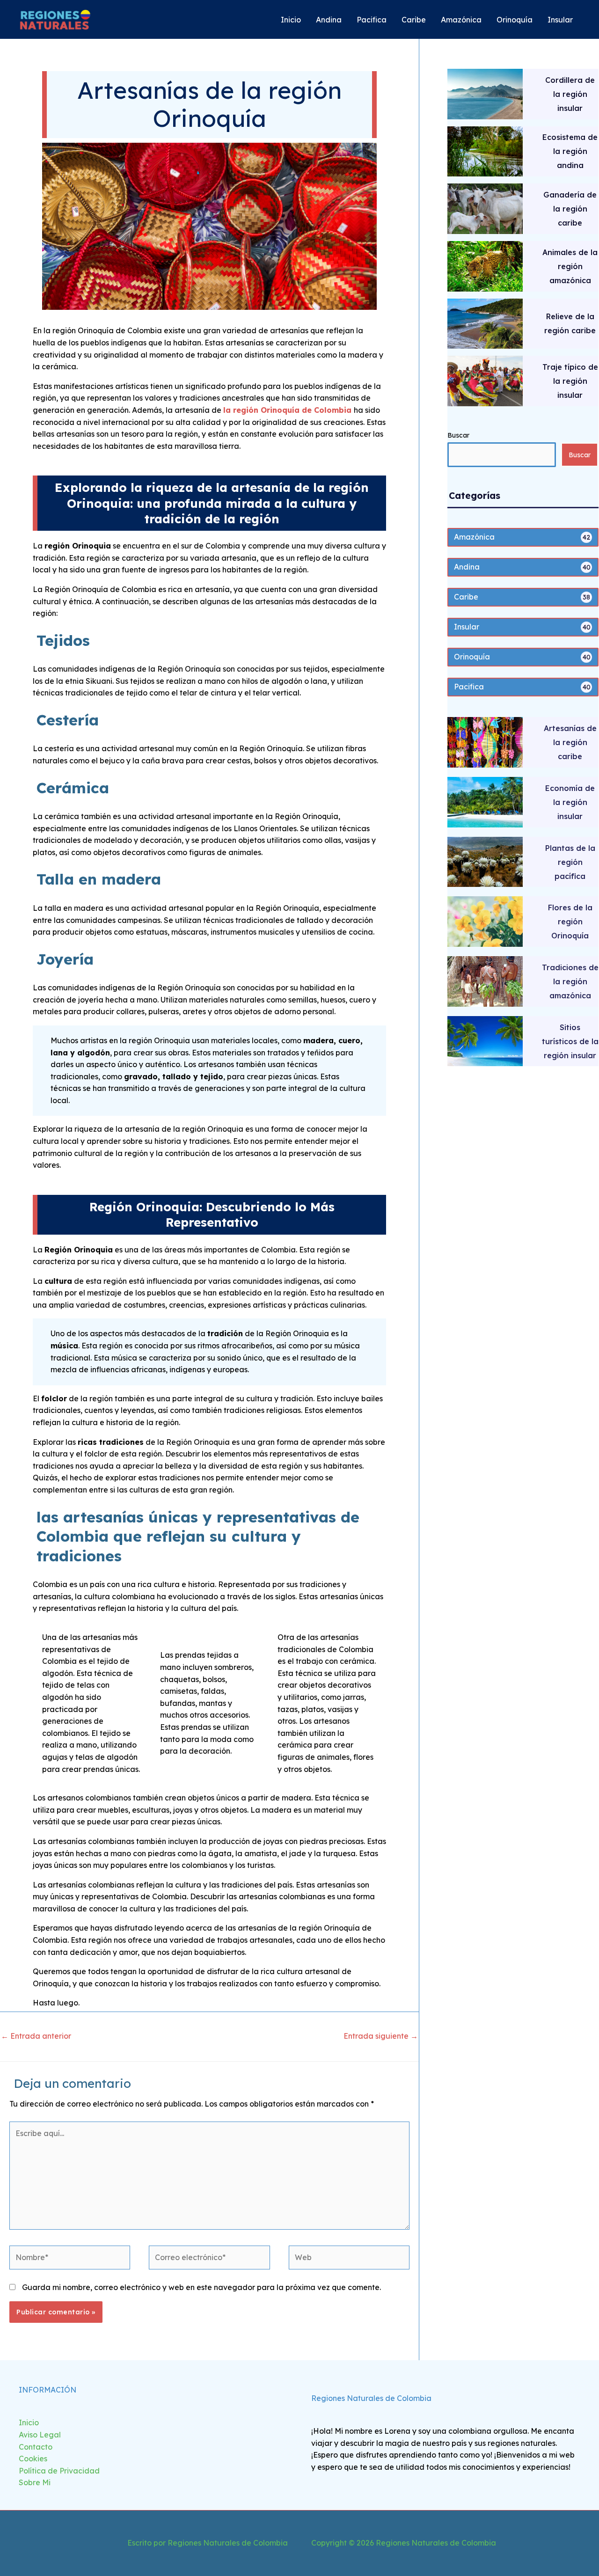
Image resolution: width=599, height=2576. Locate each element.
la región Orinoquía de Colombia (289, 410)
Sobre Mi (35, 2482)
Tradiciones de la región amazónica (570, 981)
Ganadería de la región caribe (570, 209)
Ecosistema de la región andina (570, 151)
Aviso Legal (40, 2435)
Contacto (36, 2447)
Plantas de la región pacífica (570, 862)
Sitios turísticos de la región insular (570, 1041)
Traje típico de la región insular (570, 381)
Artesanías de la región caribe (570, 742)
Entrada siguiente (381, 2036)
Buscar (458, 435)
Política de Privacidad (59, 2471)
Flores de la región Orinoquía (570, 922)
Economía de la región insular (570, 802)
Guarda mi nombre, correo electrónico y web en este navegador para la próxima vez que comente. (201, 2287)
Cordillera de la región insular (570, 94)
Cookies (33, 2459)
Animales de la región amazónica (570, 266)
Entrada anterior (36, 2036)
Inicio (29, 2422)
